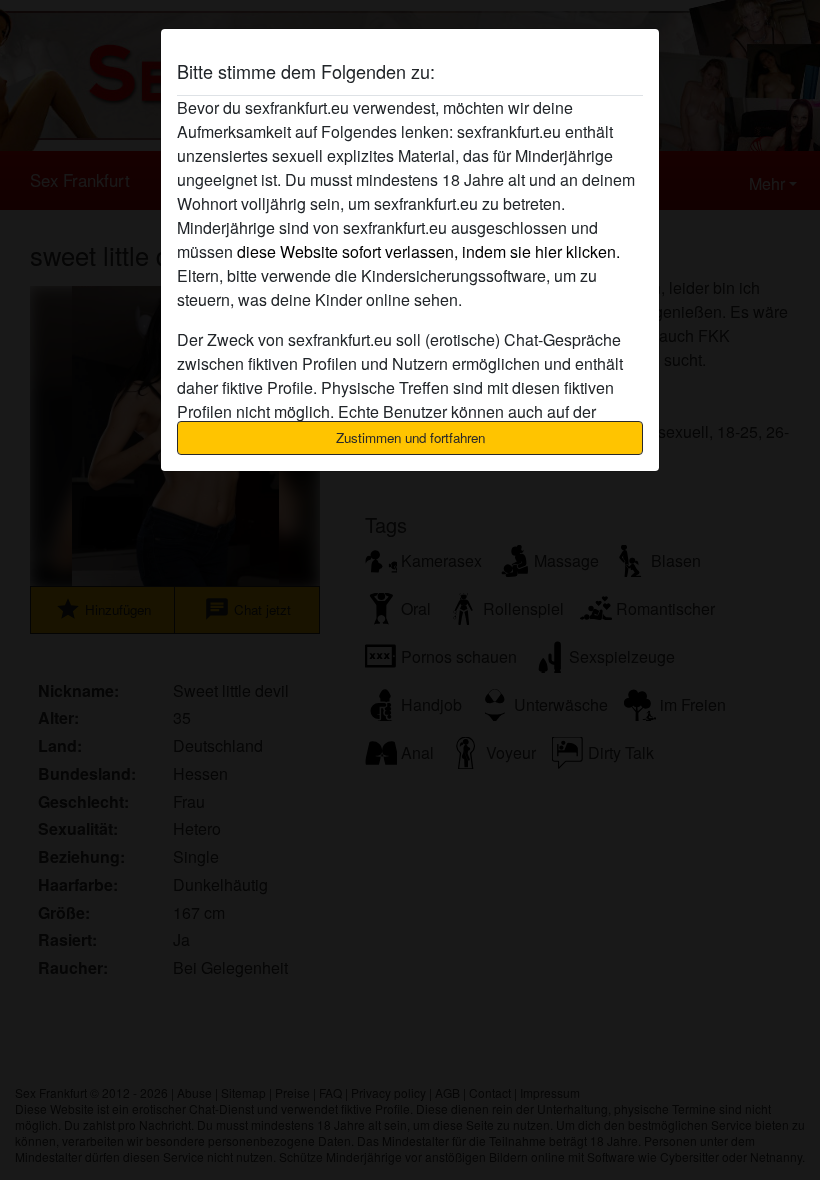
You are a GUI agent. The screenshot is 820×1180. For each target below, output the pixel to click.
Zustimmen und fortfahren (410, 437)
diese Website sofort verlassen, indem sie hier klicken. (428, 251)
